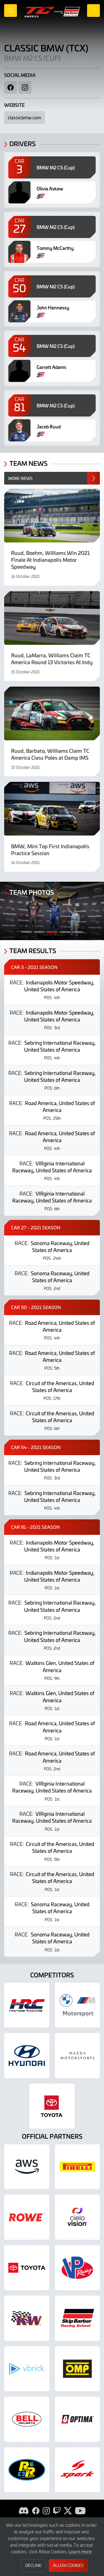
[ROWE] (27, 2217)
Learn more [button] (80, 2551)
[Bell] (27, 2419)
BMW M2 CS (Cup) (32, 58)
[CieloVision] (78, 2217)
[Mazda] (78, 2056)
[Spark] (78, 2470)
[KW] (27, 2318)
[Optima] (78, 2419)
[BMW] (78, 2005)
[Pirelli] (78, 2167)
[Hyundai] (27, 2056)
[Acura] (27, 2005)
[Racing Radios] (27, 2470)
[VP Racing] (78, 2268)
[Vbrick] (27, 2369)
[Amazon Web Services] (27, 2167)
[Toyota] (27, 2268)
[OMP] (78, 2369)
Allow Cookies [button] (68, 2565)
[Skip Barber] (78, 2318)
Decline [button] (33, 2565)
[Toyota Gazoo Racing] (52, 2106)
